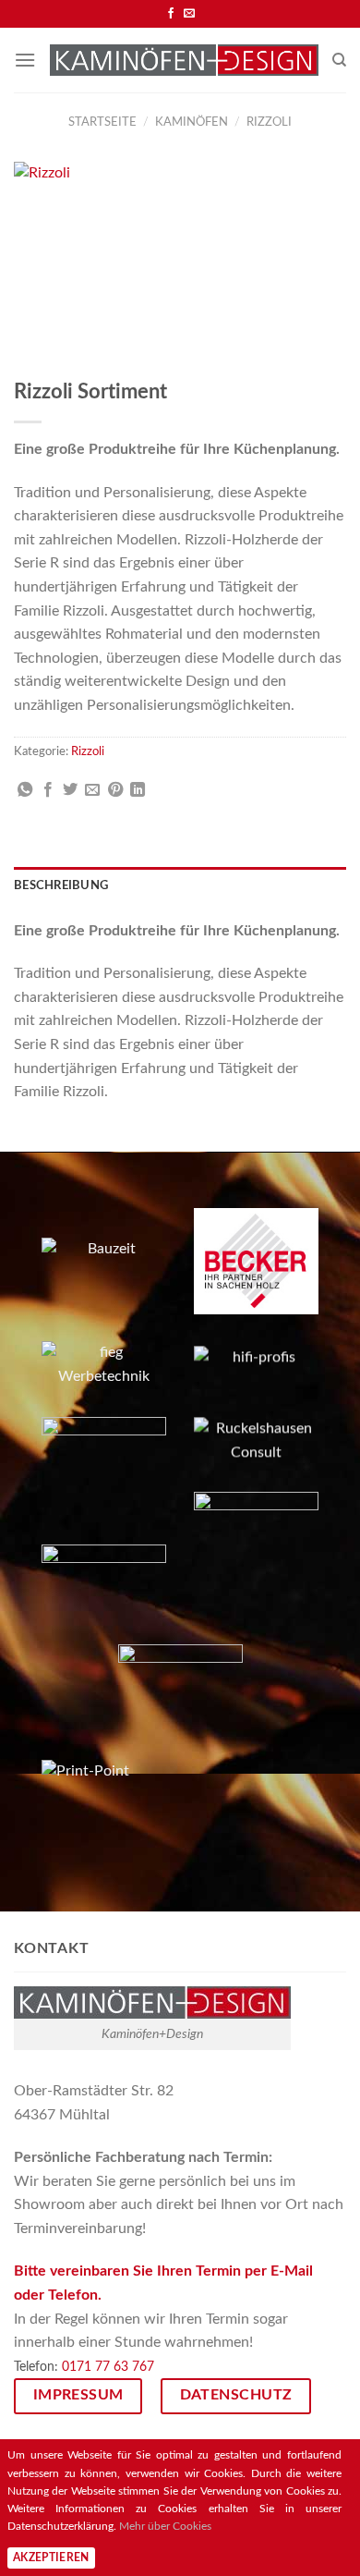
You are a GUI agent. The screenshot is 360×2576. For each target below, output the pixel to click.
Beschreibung (61, 885)
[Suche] (339, 60)
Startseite (102, 122)
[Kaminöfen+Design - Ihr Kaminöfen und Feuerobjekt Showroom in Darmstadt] (184, 60)
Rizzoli (269, 122)
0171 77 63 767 (108, 2367)
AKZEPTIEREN (51, 2558)
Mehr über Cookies (165, 2526)
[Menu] (25, 60)
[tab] (180, 885)
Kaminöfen (192, 122)
